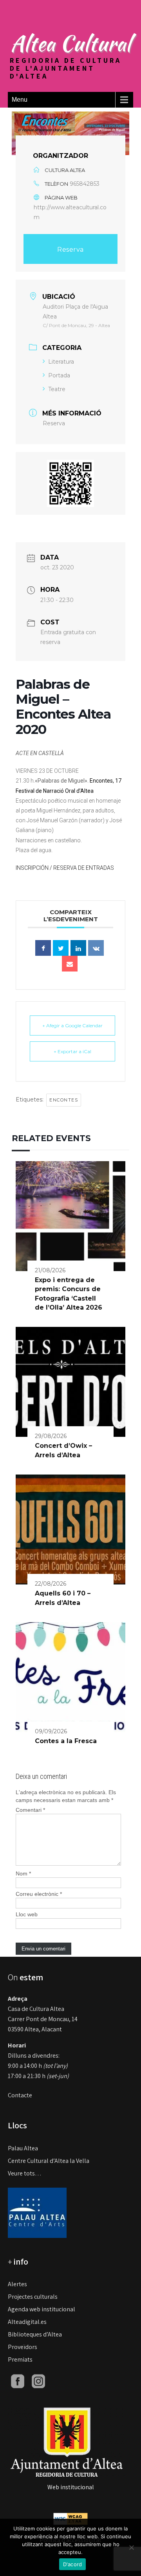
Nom (23, 1873)
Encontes (64, 1100)
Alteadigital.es (27, 2322)
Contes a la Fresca (66, 1741)
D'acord (73, 2564)
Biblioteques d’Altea (35, 2334)
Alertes (17, 2284)
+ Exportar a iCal (72, 1051)
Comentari (30, 1810)
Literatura (61, 362)
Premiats (20, 2359)
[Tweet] (61, 948)
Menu (20, 100)
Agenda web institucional (42, 2309)
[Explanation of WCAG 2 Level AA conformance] (70, 2518)
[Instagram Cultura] (38, 2381)
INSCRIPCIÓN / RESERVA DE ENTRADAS (65, 868)
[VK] (96, 948)
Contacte (20, 2095)
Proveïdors (23, 2347)
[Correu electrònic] (70, 964)
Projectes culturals (33, 2297)
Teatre (57, 389)
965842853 (85, 184)
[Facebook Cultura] (18, 2381)
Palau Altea (23, 2148)
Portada (59, 375)
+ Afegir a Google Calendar (72, 1025)
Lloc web (27, 1914)
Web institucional (71, 2487)
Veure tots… (25, 2173)
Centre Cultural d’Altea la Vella (49, 2161)
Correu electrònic (39, 1894)
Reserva (70, 250)
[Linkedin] (78, 948)
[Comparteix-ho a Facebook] (43, 948)
